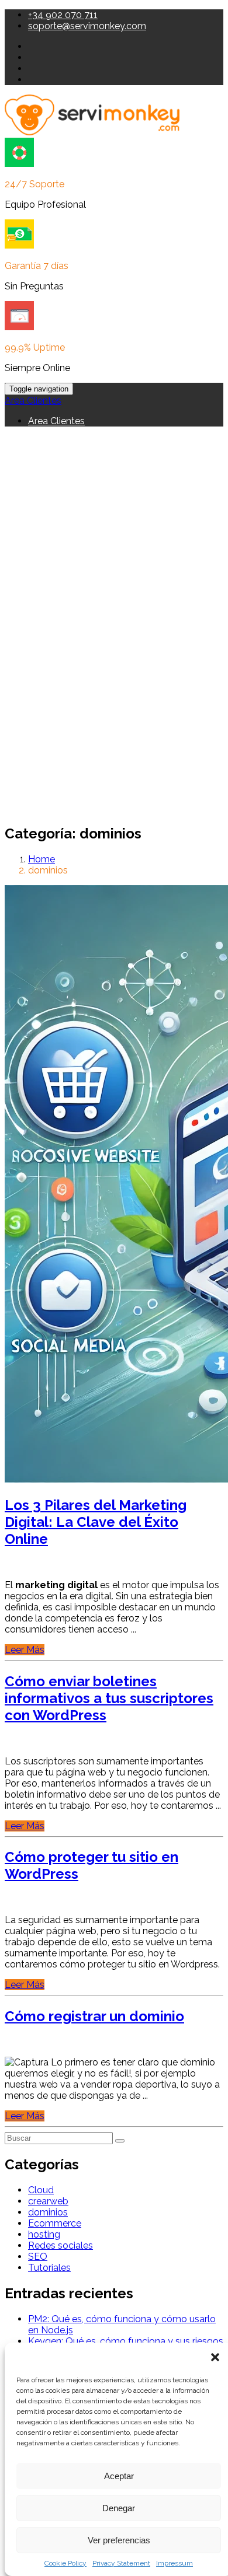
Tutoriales (49, 2268)
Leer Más (25, 1650)
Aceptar (119, 2476)
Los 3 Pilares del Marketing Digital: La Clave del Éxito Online (96, 1522)
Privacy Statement (121, 2563)
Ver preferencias (119, 2540)
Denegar (119, 2508)
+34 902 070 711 (63, 15)
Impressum (175, 2563)
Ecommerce (55, 2223)
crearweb (48, 2201)
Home (42, 859)
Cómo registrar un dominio (94, 2016)
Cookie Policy (65, 2563)
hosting (44, 2234)
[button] (215, 2357)
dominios (48, 2212)
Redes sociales (61, 2245)
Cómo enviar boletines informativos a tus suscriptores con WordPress (109, 1698)
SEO (38, 2257)
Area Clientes (33, 401)
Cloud (41, 2190)
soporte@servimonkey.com (87, 26)
